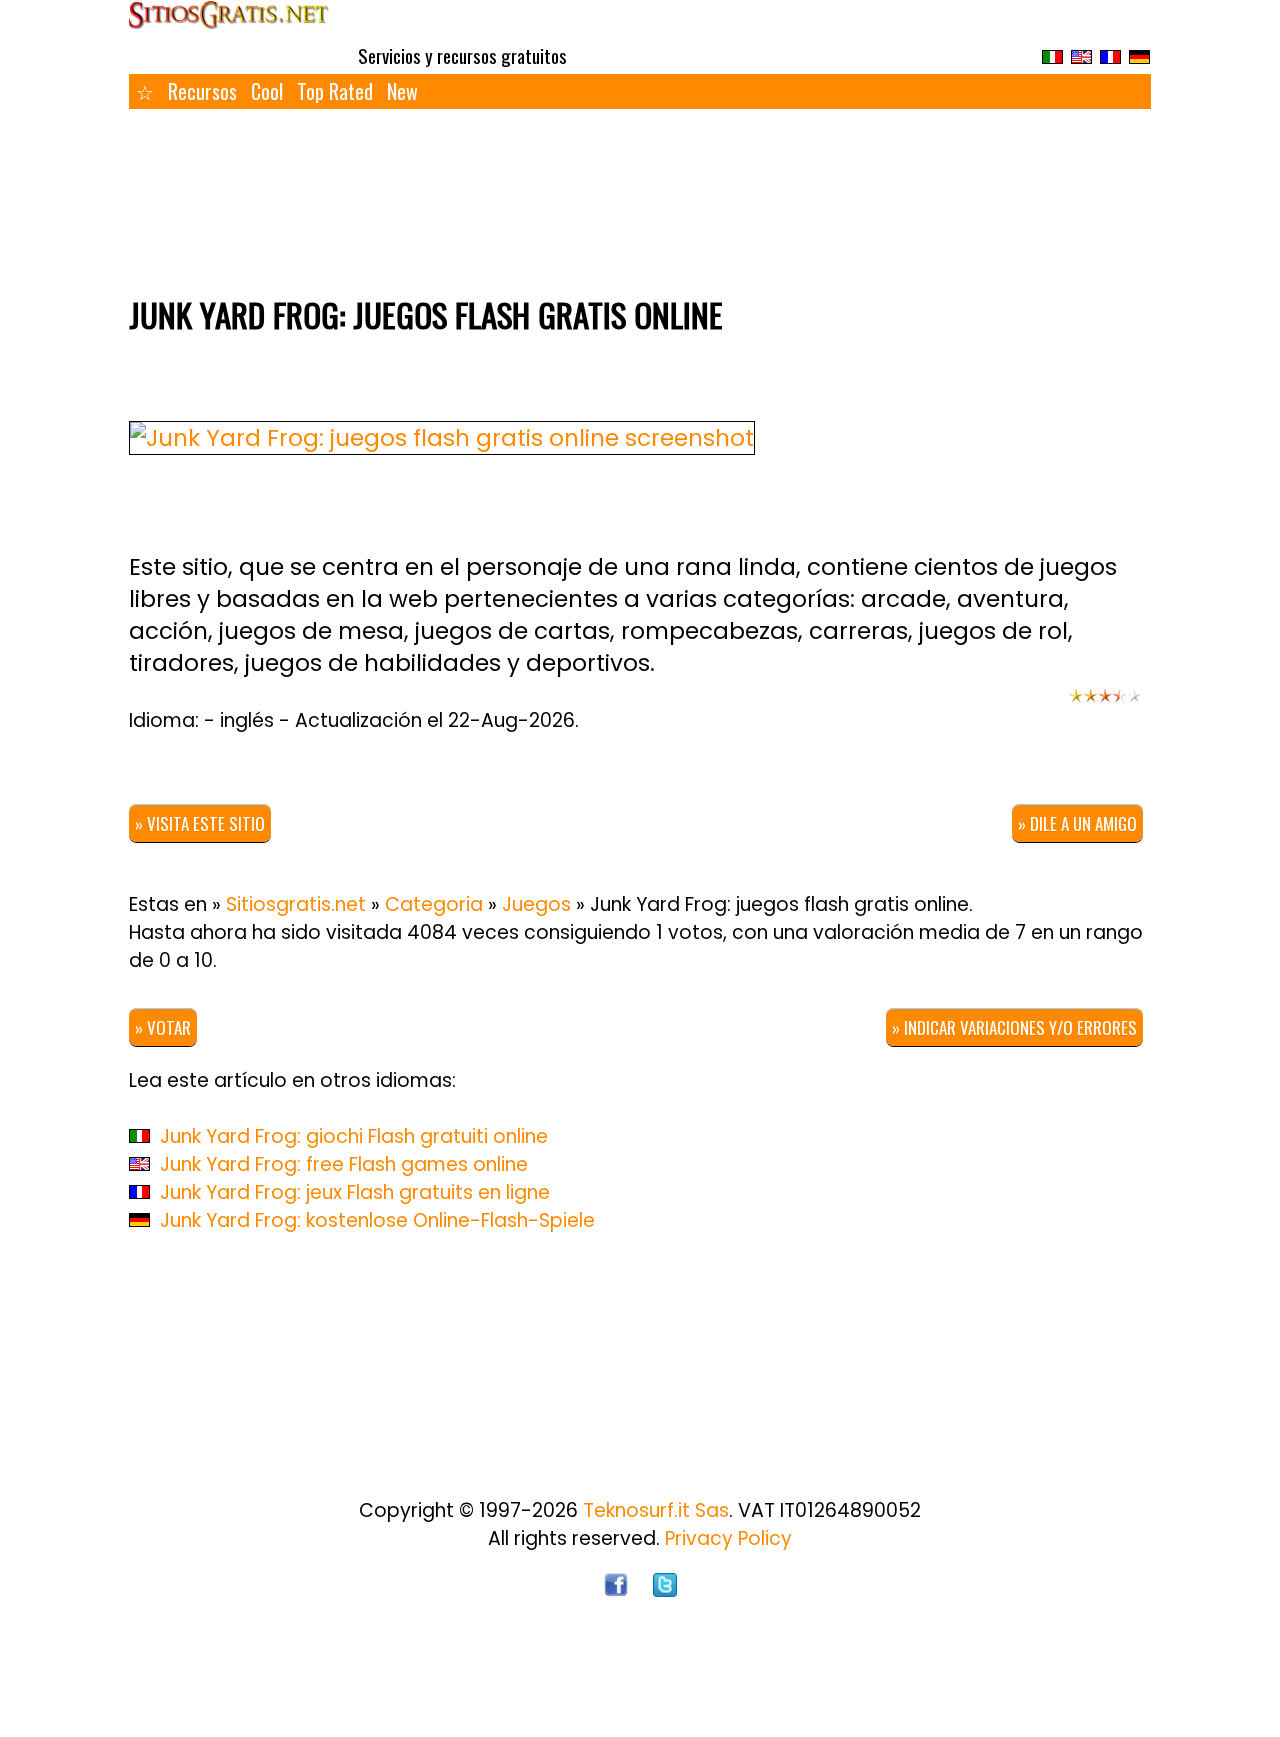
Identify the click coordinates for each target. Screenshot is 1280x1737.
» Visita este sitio (200, 823)
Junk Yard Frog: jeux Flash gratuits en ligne (355, 1192)
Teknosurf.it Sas (656, 1510)
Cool (267, 91)
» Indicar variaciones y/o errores (1014, 1027)
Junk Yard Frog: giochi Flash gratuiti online (354, 1136)
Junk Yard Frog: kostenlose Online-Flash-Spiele (377, 1220)
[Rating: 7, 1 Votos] (1105, 705)
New (402, 91)
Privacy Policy (728, 1538)
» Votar (163, 1027)
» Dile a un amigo (1077, 823)
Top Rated (335, 91)
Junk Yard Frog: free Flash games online (344, 1164)
